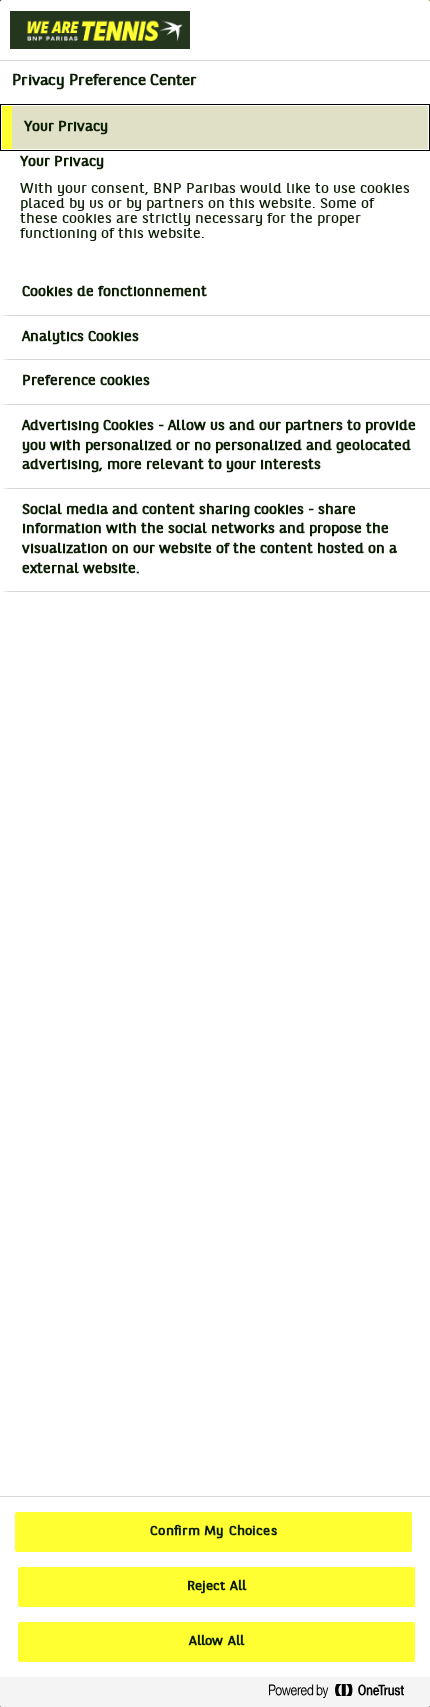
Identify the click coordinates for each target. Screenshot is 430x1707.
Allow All (216, 1642)
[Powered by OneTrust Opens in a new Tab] (344, 1691)
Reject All (216, 1587)
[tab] (215, 128)
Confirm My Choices (213, 1532)
